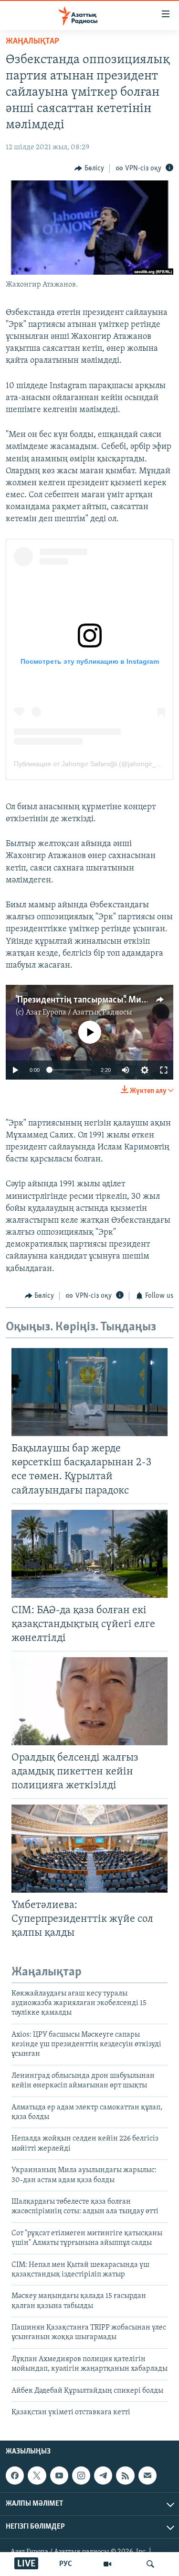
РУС (66, 2564)
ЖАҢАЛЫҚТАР (32, 42)
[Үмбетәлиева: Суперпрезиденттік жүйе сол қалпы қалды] (89, 1849)
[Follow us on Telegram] (103, 2476)
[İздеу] (150, 2564)
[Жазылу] (147, 2476)
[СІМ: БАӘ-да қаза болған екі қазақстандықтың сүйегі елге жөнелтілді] (89, 1554)
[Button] (89, 168)
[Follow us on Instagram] (81, 2476)
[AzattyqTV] (107, 2564)
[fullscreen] (164, 1070)
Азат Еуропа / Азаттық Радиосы (79, 1013)
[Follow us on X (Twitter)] (37, 2476)
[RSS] (125, 2476)
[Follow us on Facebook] (15, 2476)
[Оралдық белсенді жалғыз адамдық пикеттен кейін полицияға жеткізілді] (89, 1701)
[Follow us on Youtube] (59, 2476)
